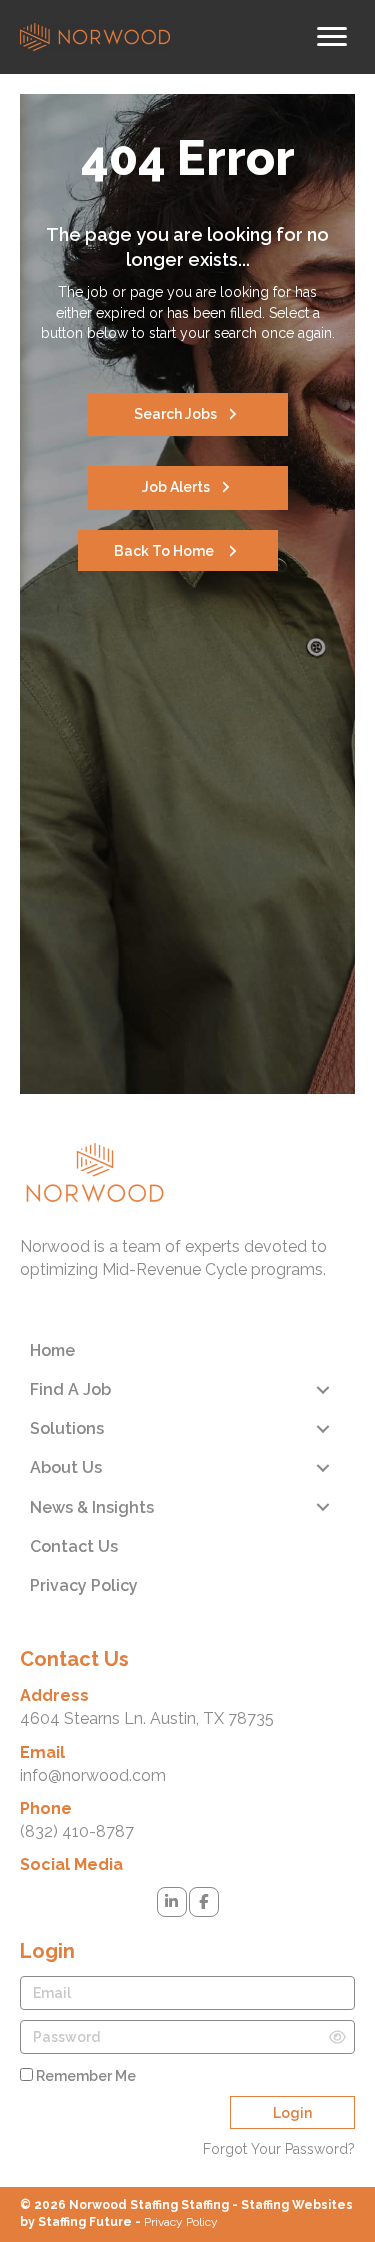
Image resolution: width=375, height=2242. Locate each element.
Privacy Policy (181, 2222)
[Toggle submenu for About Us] (322, 1468)
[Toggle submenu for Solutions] (322, 1428)
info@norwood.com (93, 1775)
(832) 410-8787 (77, 1831)
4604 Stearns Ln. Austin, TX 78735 (147, 1718)
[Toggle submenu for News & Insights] (322, 1507)
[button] (188, 414)
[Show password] (337, 2036)
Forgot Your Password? (279, 2149)
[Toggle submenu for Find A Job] (322, 1389)
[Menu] (332, 37)
